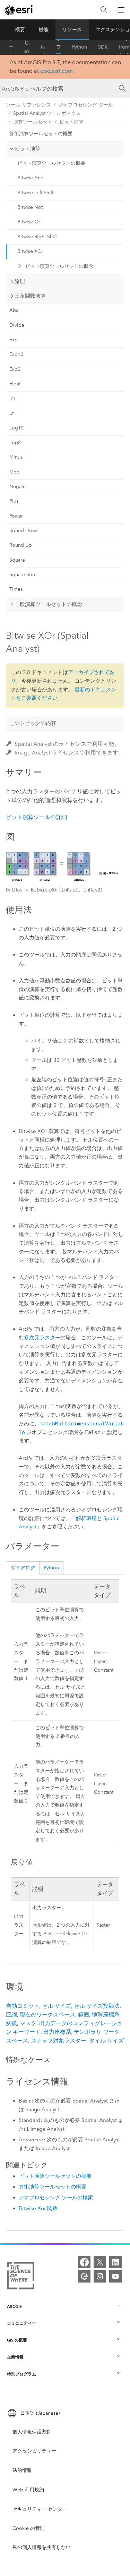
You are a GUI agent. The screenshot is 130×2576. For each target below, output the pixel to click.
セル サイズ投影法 (97, 2006)
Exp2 (15, 369)
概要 (20, 30)
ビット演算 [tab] (28, 149)
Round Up (21, 545)
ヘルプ (43, 47)
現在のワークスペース (47, 2015)
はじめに (27, 47)
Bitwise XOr (30, 251)
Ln (12, 413)
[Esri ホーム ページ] (19, 10)
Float (15, 384)
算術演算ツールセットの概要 (41, 134)
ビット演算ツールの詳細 (36, 817)
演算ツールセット (33, 122)
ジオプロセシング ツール (86, 105)
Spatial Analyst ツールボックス (47, 113)
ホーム (11, 47)
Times (16, 589)
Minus (16, 457)
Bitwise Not (30, 207)
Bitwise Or (29, 222)
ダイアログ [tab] (23, 1568)
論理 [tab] (20, 281)
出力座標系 (57, 2032)
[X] (100, 2262)
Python (80, 47)
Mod (15, 472)
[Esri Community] (84, 2276)
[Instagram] (100, 2276)
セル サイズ (57, 2006)
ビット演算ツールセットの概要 (51, 163)
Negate (18, 487)
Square (17, 560)
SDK (103, 47)
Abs (14, 310)
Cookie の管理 (29, 2528)
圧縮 (11, 2015)
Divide (17, 325)
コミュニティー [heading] (21, 2323)
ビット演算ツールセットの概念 (59, 266)
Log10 (16, 428)
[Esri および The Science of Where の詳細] (21, 2277)
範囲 (84, 2015)
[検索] (104, 10)
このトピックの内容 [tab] (33, 723)
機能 (44, 30)
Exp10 (16, 354)
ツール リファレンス (59, 47)
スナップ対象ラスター (59, 2041)
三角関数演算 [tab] (30, 296)
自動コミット (23, 2006)
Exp (14, 340)
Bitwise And (31, 178)
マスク (28, 2023)
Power (16, 516)
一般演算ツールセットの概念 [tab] (48, 604)
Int (12, 398)
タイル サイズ (106, 2041)
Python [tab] (51, 1568)
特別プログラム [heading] (21, 2374)
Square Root (23, 575)
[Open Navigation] (121, 10)
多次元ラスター (42, 1338)
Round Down (24, 531)
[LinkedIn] (115, 2262)
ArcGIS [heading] (14, 2306)
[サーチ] (122, 88)
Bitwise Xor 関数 (38, 2208)
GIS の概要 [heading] (17, 2340)
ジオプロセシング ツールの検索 (56, 2198)
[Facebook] (84, 2262)
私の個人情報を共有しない (42, 2547)
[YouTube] (115, 2276)
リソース (72, 30)
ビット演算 (71, 122)
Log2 (15, 442)
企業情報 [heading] (15, 2357)
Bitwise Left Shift (35, 193)
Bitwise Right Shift (37, 237)
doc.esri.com (57, 71)
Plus (14, 501)
